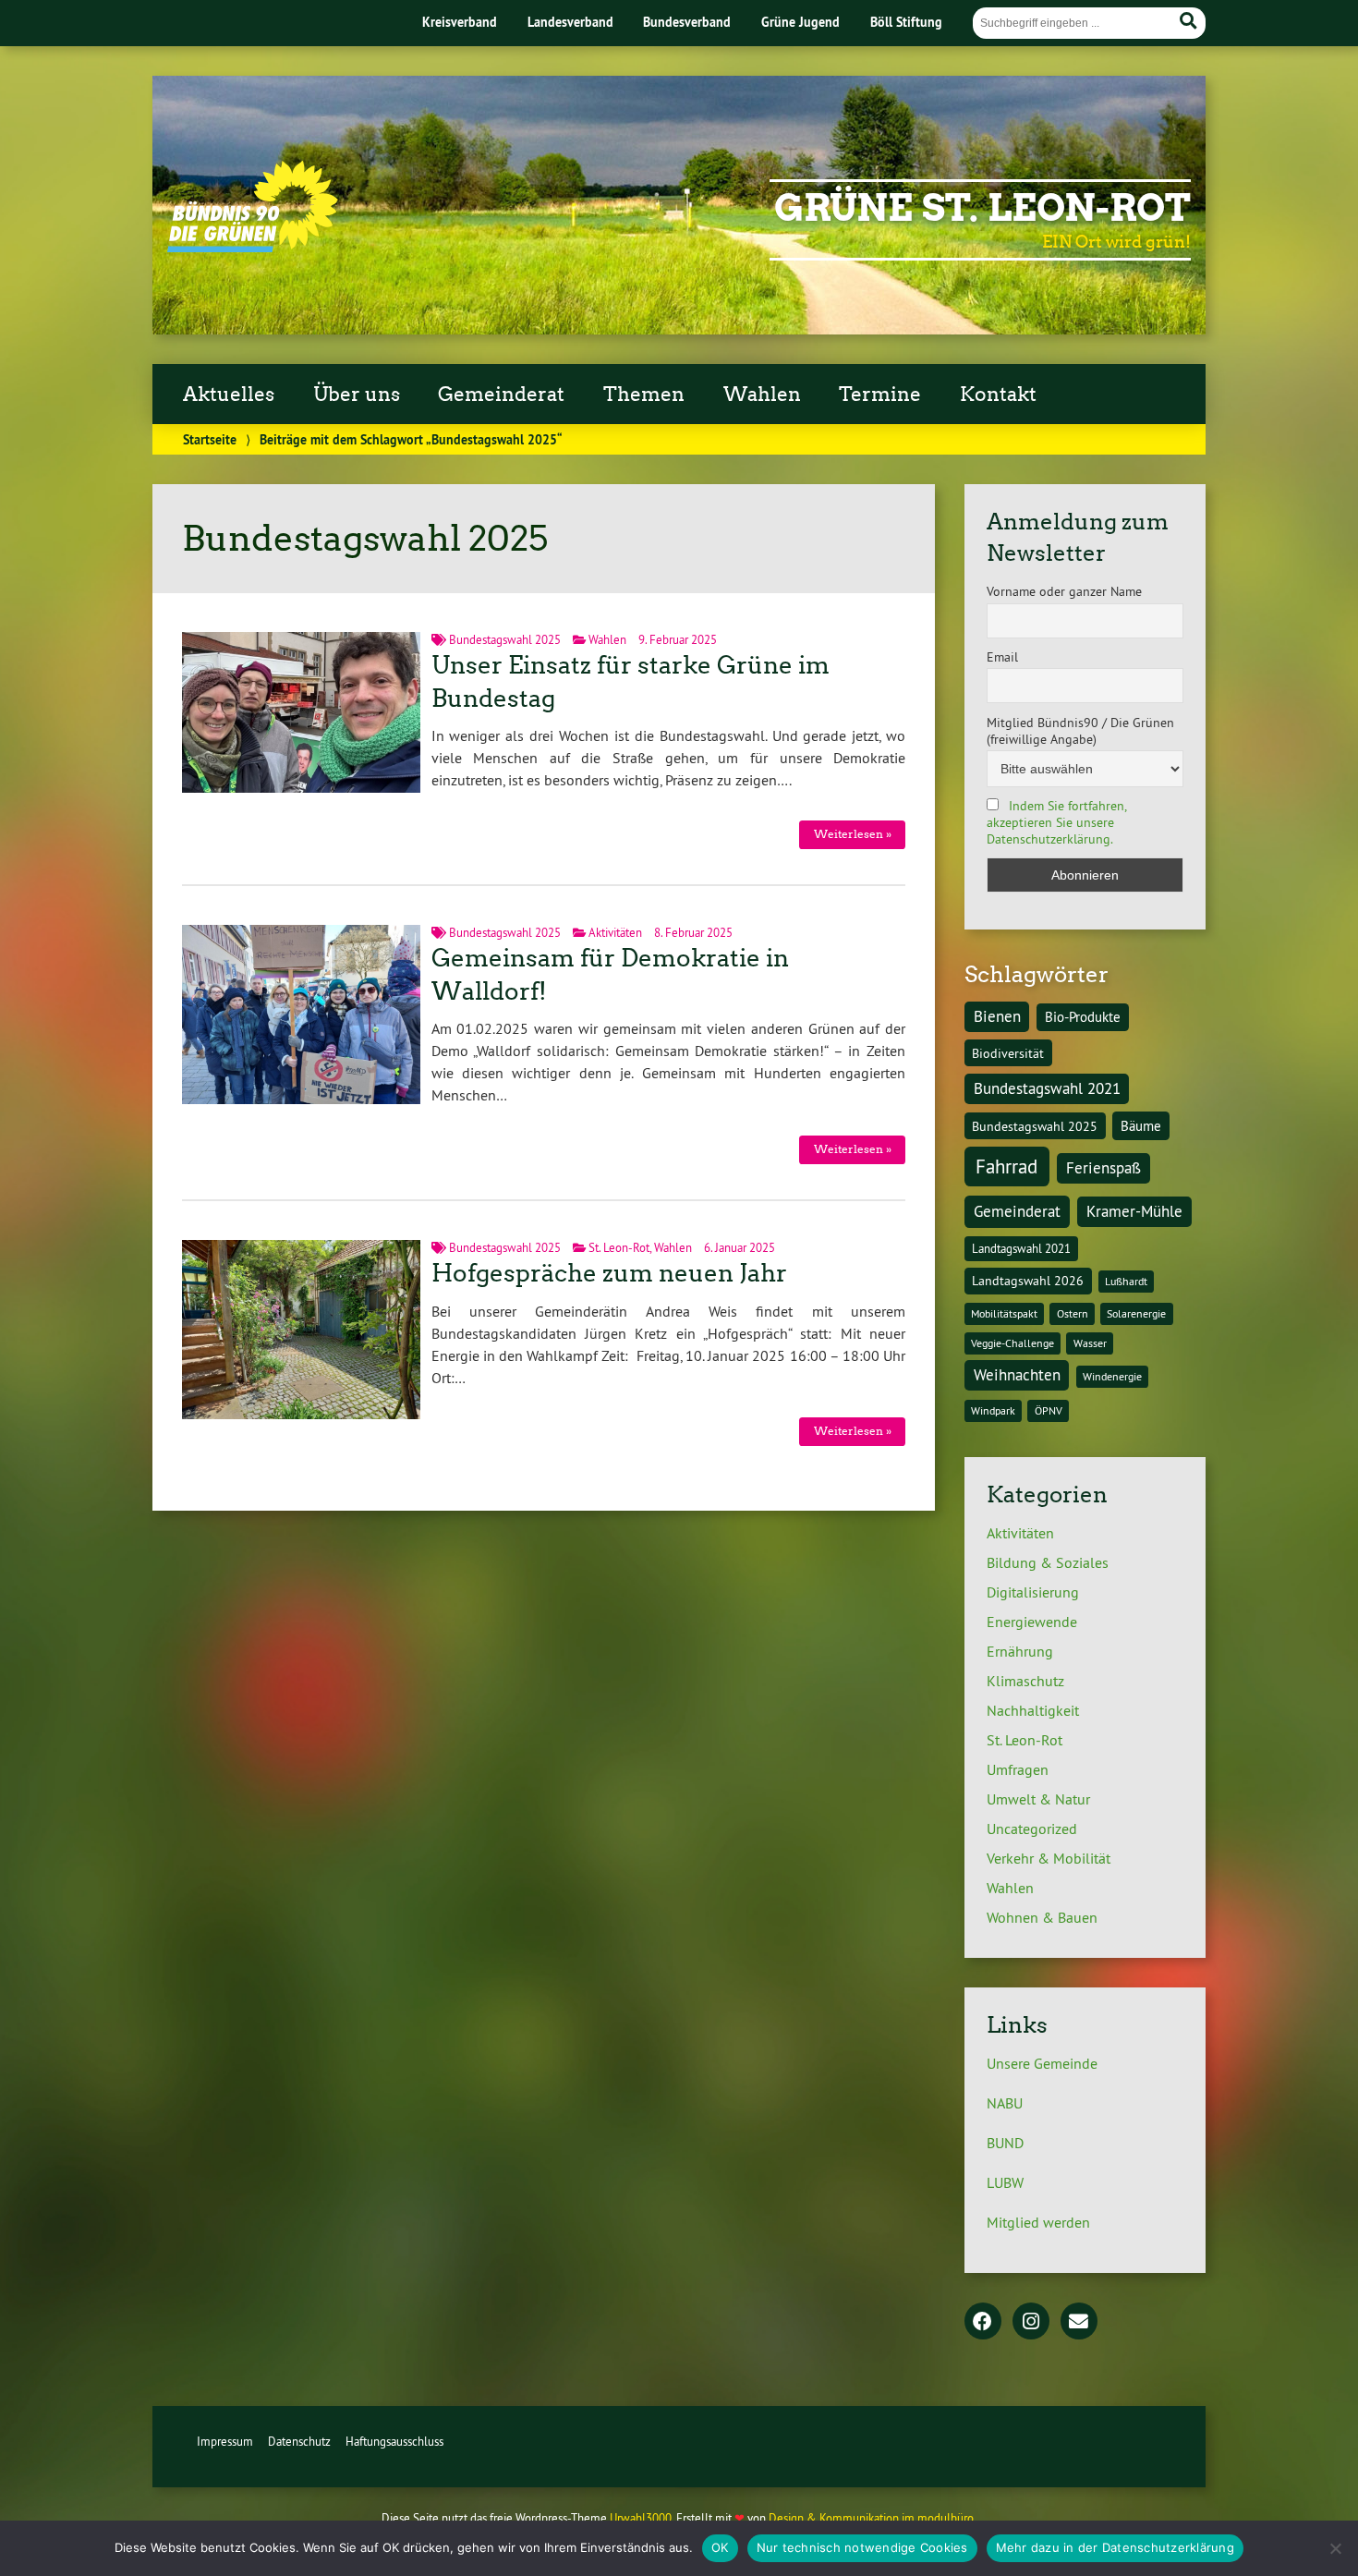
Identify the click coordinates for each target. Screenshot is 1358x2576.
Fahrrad (1006, 1166)
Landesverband (570, 22)
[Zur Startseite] (253, 247)
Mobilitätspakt (1004, 1313)
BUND (1005, 2143)
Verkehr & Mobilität (1049, 1858)
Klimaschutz (1025, 1681)
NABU (1005, 2103)
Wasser (1090, 1343)
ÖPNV (1049, 1410)
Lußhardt (1126, 1281)
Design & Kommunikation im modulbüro (871, 2518)
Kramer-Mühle (1134, 1211)
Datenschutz (299, 2441)
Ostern (1073, 1313)
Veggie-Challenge (1012, 1343)
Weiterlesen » (853, 834)
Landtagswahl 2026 (1028, 1281)
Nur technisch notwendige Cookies (862, 2547)
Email (1002, 657)
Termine (880, 395)
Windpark (993, 1410)
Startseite (210, 439)
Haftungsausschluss (394, 2441)
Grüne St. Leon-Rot (982, 208)
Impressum (225, 2441)
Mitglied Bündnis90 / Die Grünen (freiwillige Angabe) (1080, 731)
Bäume (1141, 1126)
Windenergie (1112, 1376)
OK (720, 2547)
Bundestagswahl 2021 (1047, 1088)
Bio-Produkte (1083, 1017)
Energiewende (1032, 1622)
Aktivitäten (615, 932)
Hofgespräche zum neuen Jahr (609, 1273)
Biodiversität (1008, 1053)
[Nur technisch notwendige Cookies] (1335, 2548)
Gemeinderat (1017, 1211)
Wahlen (607, 639)
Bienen (997, 1016)
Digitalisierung (1033, 1592)
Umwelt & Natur (1038, 1799)
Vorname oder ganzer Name (1064, 591)
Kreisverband (460, 22)
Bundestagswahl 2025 (505, 639)
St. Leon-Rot (619, 1247)
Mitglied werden (1038, 2222)
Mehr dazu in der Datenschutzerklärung (1115, 2547)
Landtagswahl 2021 (1021, 1249)
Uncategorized (1032, 1829)
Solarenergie (1136, 1313)
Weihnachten (1017, 1375)
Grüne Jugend (800, 22)
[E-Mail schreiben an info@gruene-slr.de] (1079, 2323)
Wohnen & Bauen (1042, 1917)
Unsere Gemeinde (1042, 2063)
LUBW (1005, 2182)
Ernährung (1020, 1651)
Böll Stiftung (906, 22)
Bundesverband (687, 22)
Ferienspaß (1103, 1168)
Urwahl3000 (641, 2518)
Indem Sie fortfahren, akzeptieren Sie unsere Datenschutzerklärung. (1056, 822)
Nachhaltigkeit (1033, 1710)
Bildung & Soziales (1048, 1562)
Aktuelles (229, 395)
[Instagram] (1031, 2323)
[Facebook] (983, 2323)
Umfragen (1018, 1769)
